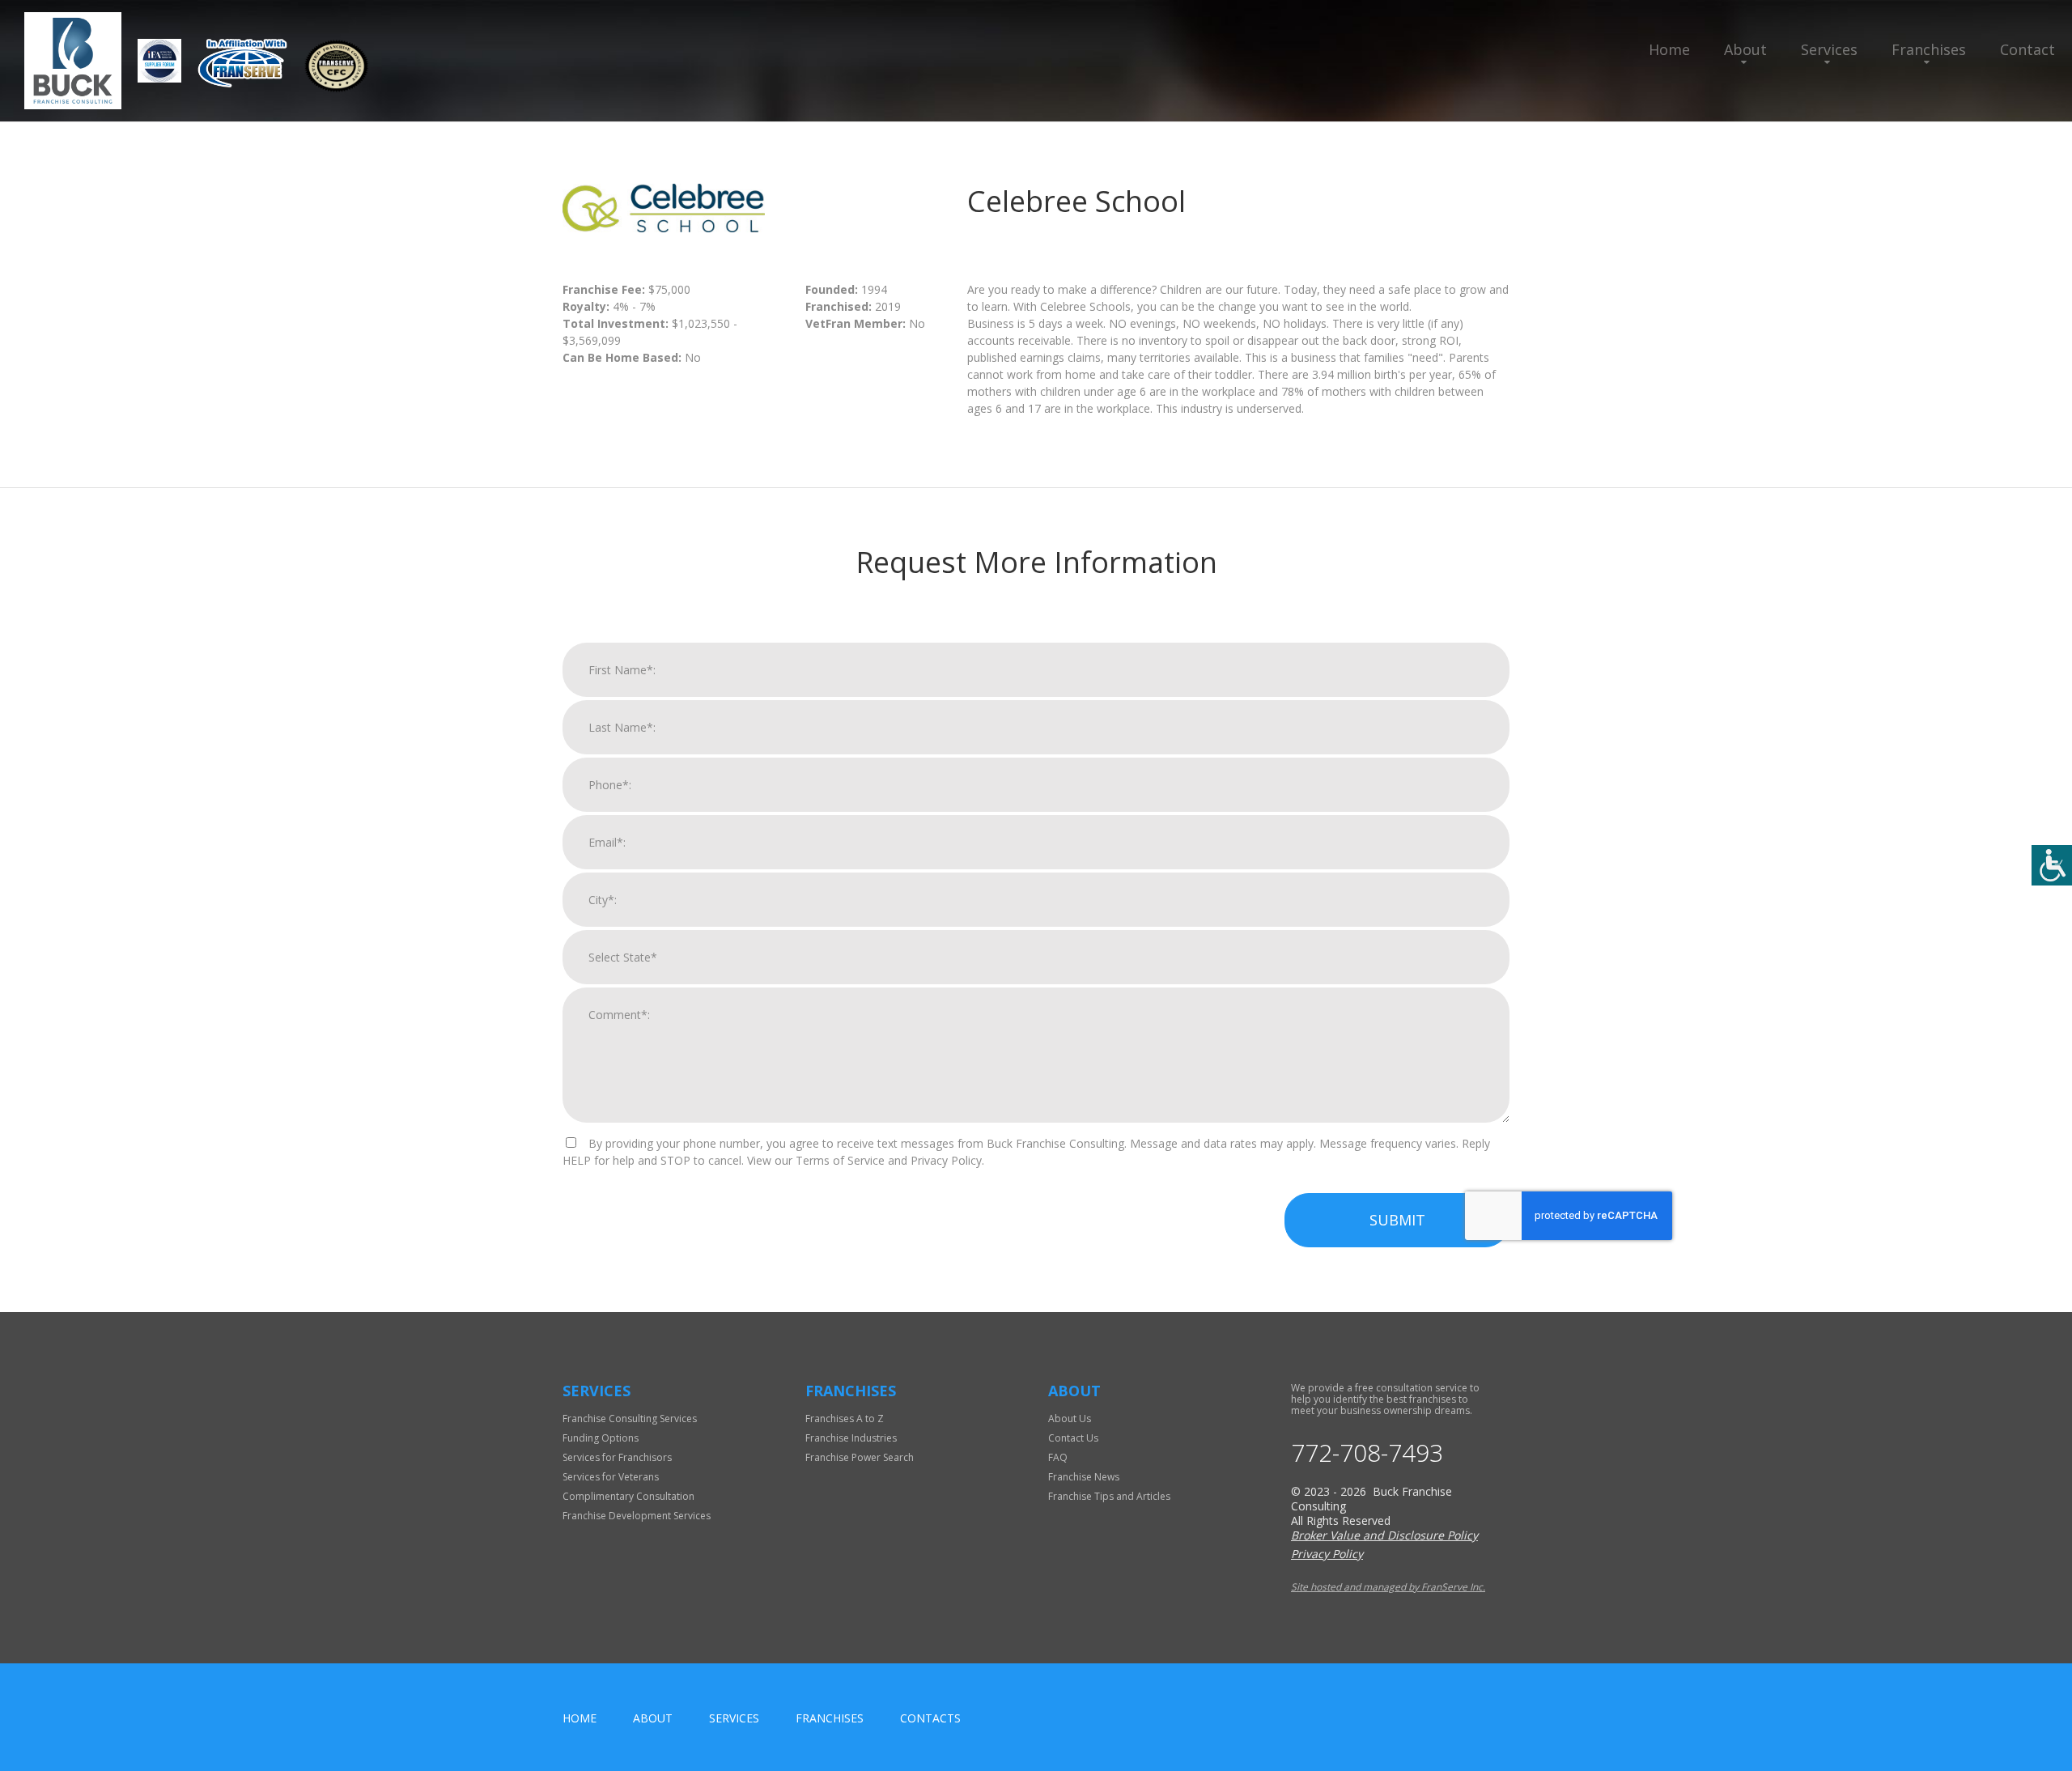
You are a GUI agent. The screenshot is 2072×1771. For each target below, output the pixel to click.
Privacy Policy (1327, 1554)
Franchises (1929, 49)
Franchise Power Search (860, 1457)
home (580, 1718)
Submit (1397, 1220)
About (1745, 49)
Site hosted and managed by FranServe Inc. (1388, 1587)
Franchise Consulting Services (630, 1418)
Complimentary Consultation (628, 1496)
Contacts (930, 1718)
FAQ (1058, 1457)
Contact (2027, 49)
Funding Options (601, 1438)
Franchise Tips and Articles (1109, 1496)
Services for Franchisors (617, 1457)
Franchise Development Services (637, 1516)
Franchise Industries (851, 1438)
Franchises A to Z (845, 1418)
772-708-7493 (1367, 1453)
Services (1829, 49)
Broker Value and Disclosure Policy (1384, 1535)
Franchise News (1084, 1477)
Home (1669, 49)
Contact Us (1073, 1438)
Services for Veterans (611, 1477)
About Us (1070, 1418)
